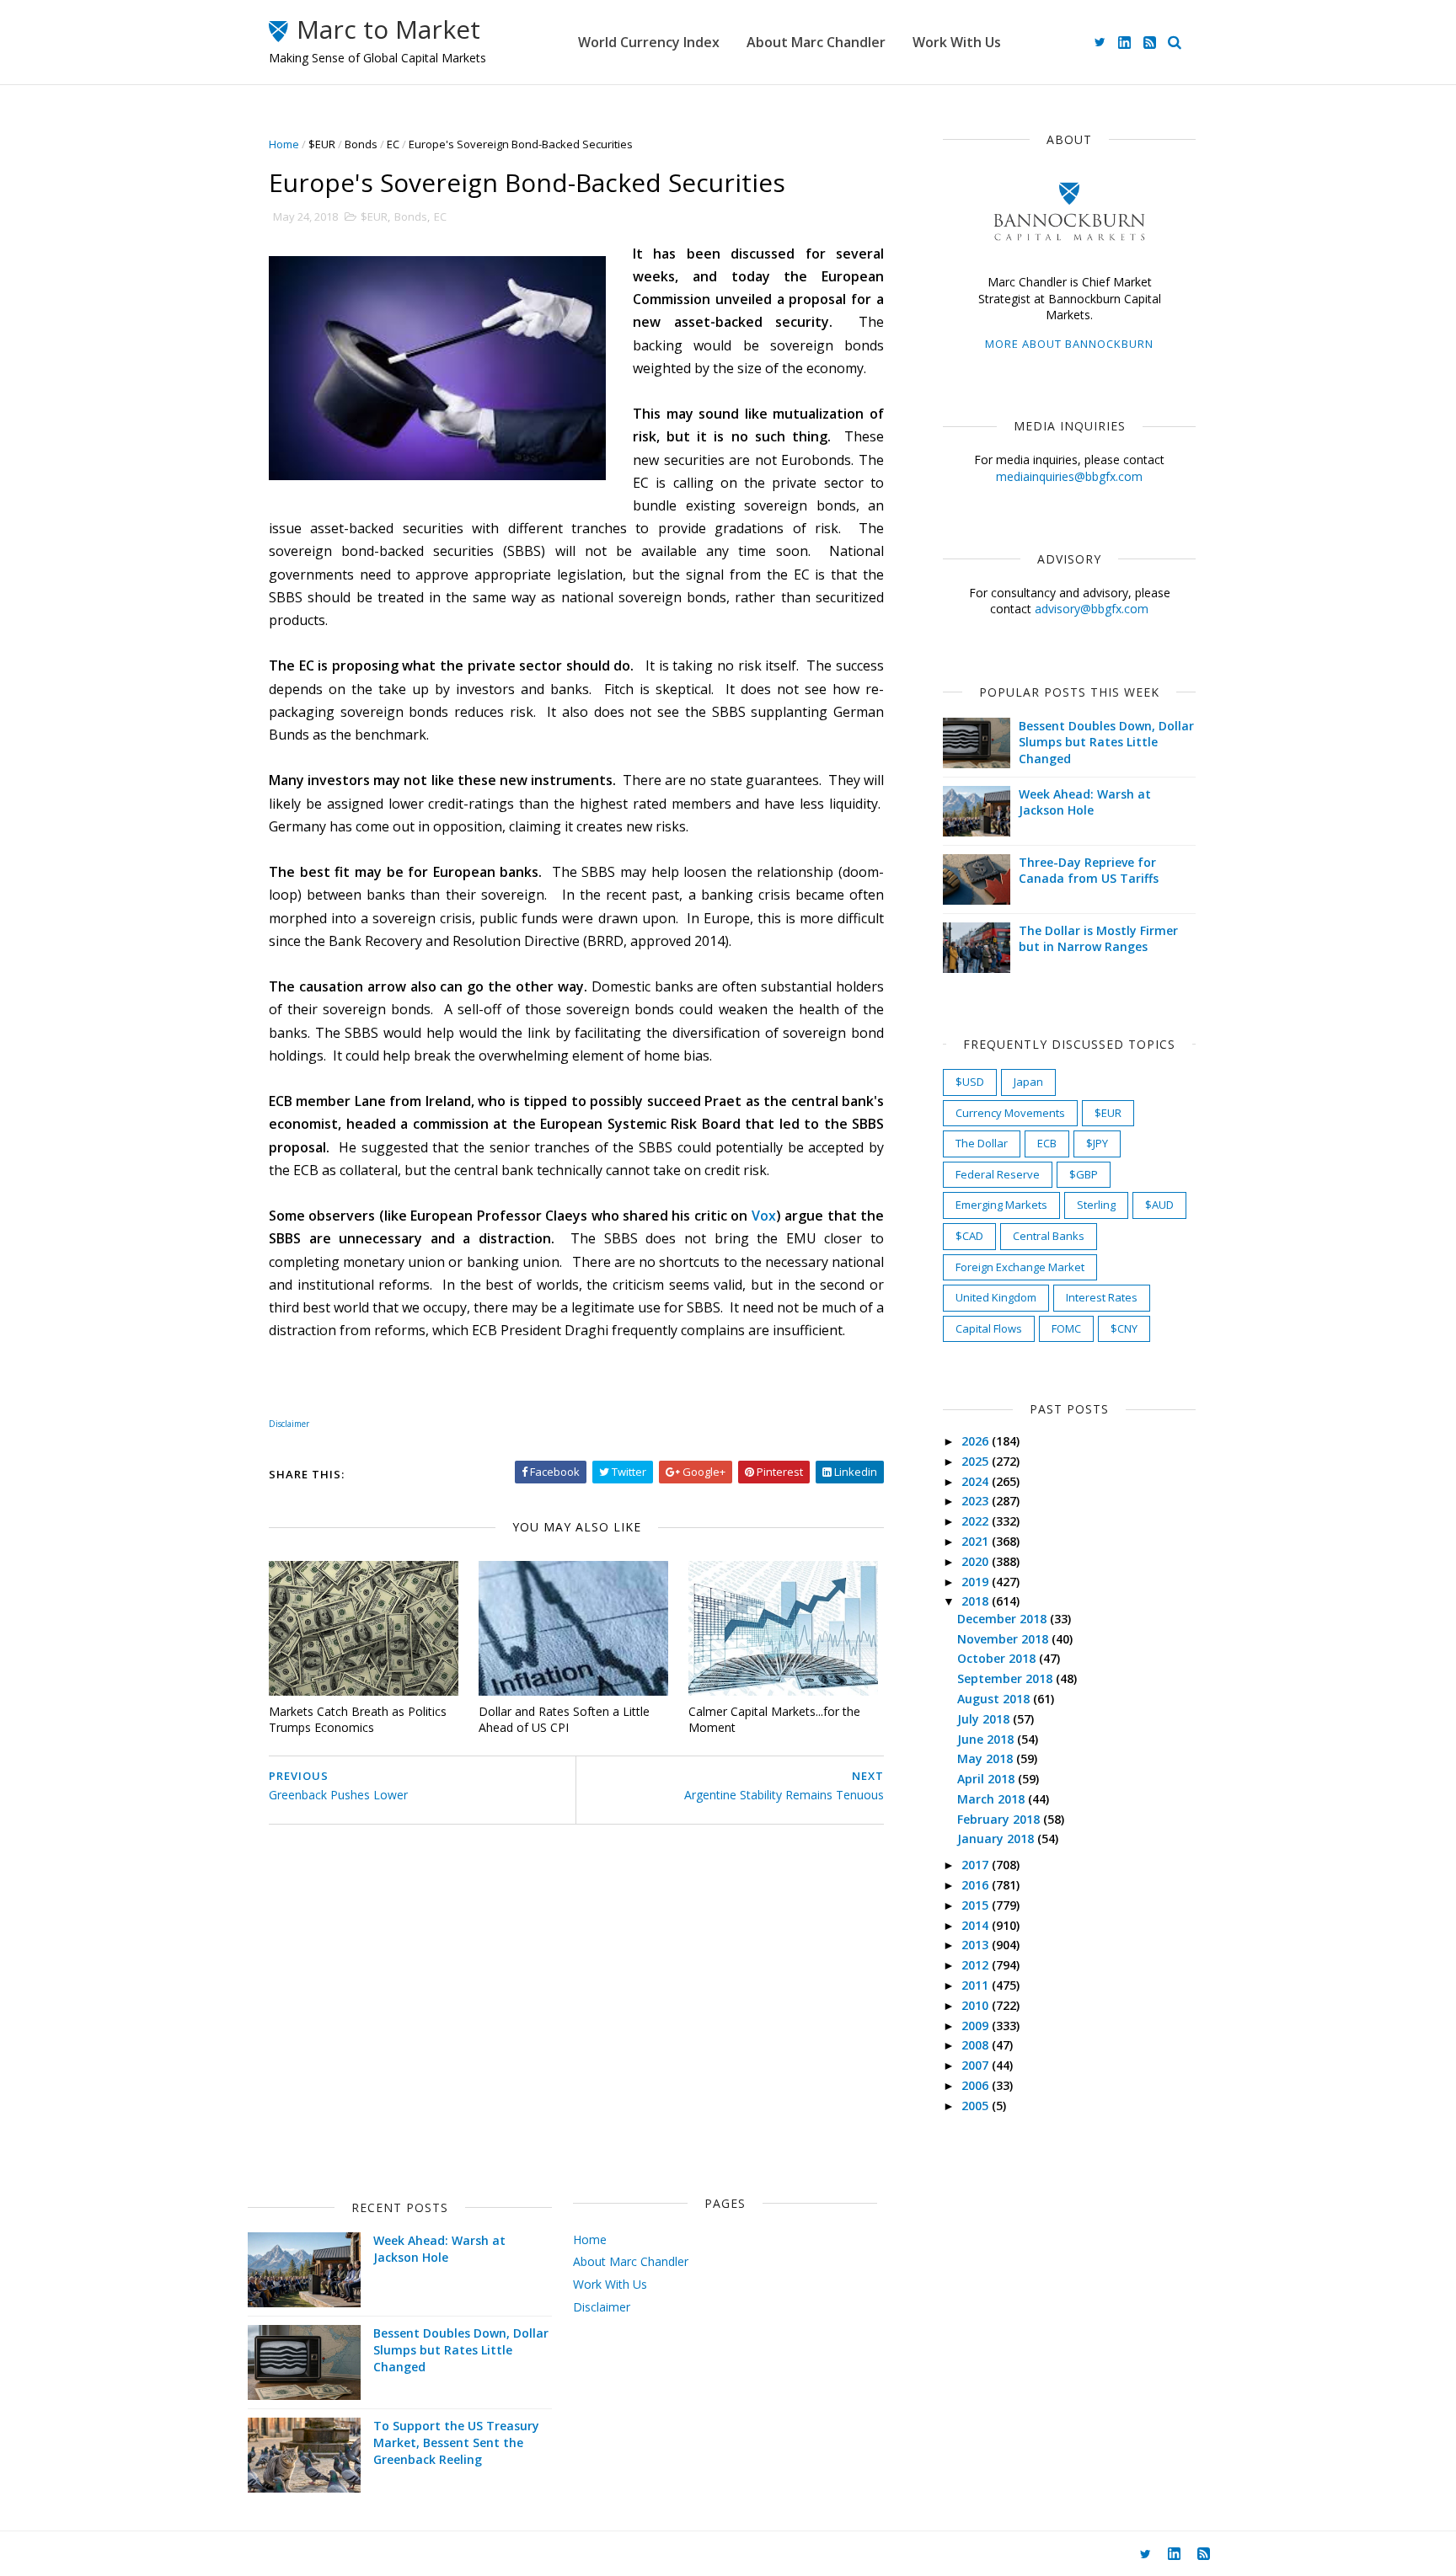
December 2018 (1004, 1619)
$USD (970, 1082)
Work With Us (957, 42)
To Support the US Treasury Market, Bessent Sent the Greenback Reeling (456, 2442)
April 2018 (988, 1779)
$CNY (1124, 1328)
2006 (977, 2085)
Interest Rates (1102, 1297)
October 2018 (998, 1658)
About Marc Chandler (816, 42)
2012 (977, 1965)
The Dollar (982, 1143)
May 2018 (987, 1758)
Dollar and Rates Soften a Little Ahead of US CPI (564, 1719)
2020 (977, 1561)
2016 (977, 1885)
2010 (977, 2005)
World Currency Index (649, 42)
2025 (977, 1461)
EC (393, 144)
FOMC (1066, 1328)
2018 (977, 1601)
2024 (977, 1481)
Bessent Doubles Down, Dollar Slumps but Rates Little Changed (1106, 742)
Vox (764, 1216)
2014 (977, 1925)
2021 (977, 1541)
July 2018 (985, 1719)
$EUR (322, 144)
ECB (1047, 1143)
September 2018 (1006, 1678)
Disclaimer (602, 2307)
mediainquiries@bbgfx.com (1069, 476)
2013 (977, 1945)
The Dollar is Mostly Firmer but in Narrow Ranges (1098, 939)
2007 (977, 2065)
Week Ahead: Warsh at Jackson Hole (1085, 802)
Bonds (361, 144)
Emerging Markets (1001, 1205)
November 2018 (1004, 1639)
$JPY (1097, 1143)
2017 (977, 1865)
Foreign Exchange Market (1020, 1267)
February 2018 (1000, 1819)
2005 (977, 2106)
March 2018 (993, 1799)
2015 (977, 1905)
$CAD (969, 1236)
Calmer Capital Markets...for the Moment (774, 1719)
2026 (977, 1441)
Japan (1028, 1082)
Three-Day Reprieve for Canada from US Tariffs (1089, 871)
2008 (977, 2045)
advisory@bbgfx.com (1092, 609)
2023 (977, 1501)
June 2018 (987, 1739)
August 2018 (995, 1699)
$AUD (1159, 1205)
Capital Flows (989, 1328)
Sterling (1096, 1205)
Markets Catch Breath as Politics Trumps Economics (358, 1719)
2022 (977, 1521)
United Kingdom (996, 1297)
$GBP (1084, 1174)
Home (284, 144)
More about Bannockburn (1069, 344)
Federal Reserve (998, 1174)
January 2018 (997, 1838)
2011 (977, 1985)
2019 (977, 1582)
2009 (977, 2026)
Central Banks (1049, 1236)
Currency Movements (1010, 1113)
